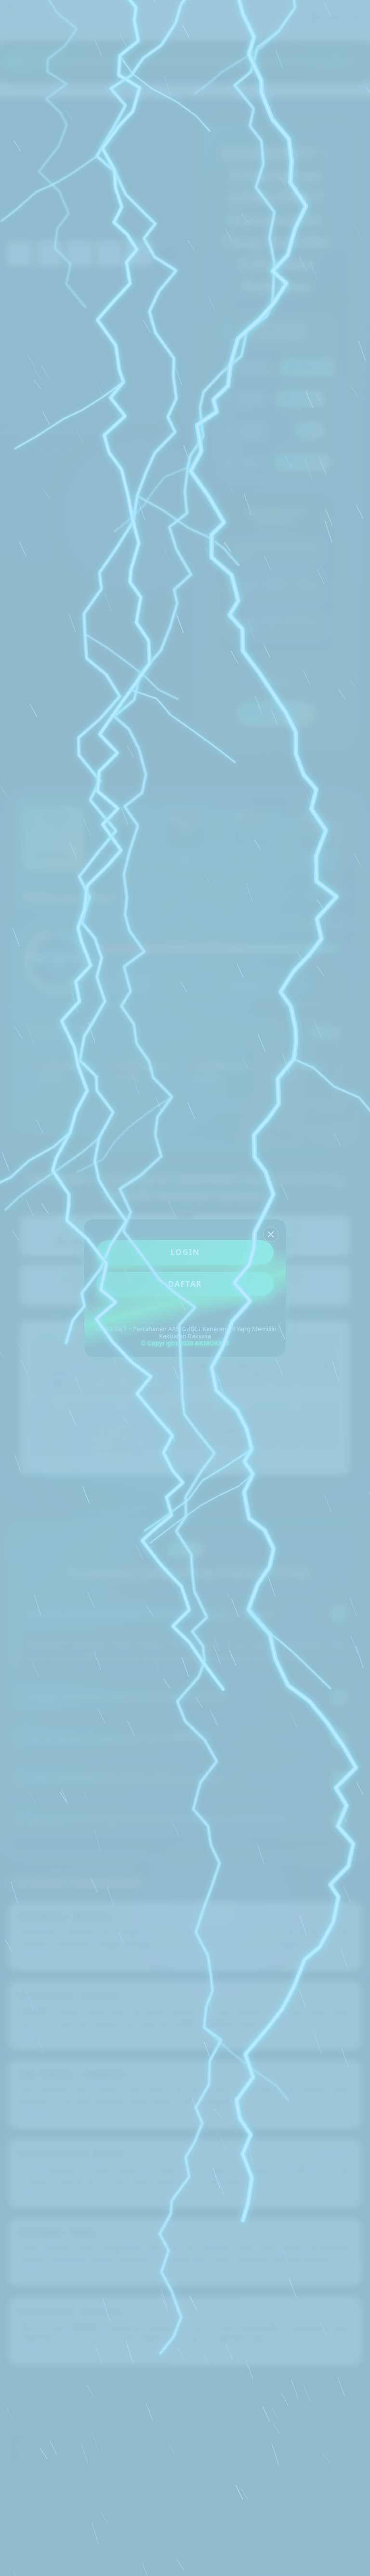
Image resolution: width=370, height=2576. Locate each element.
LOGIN (185, 1252)
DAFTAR (185, 1284)
